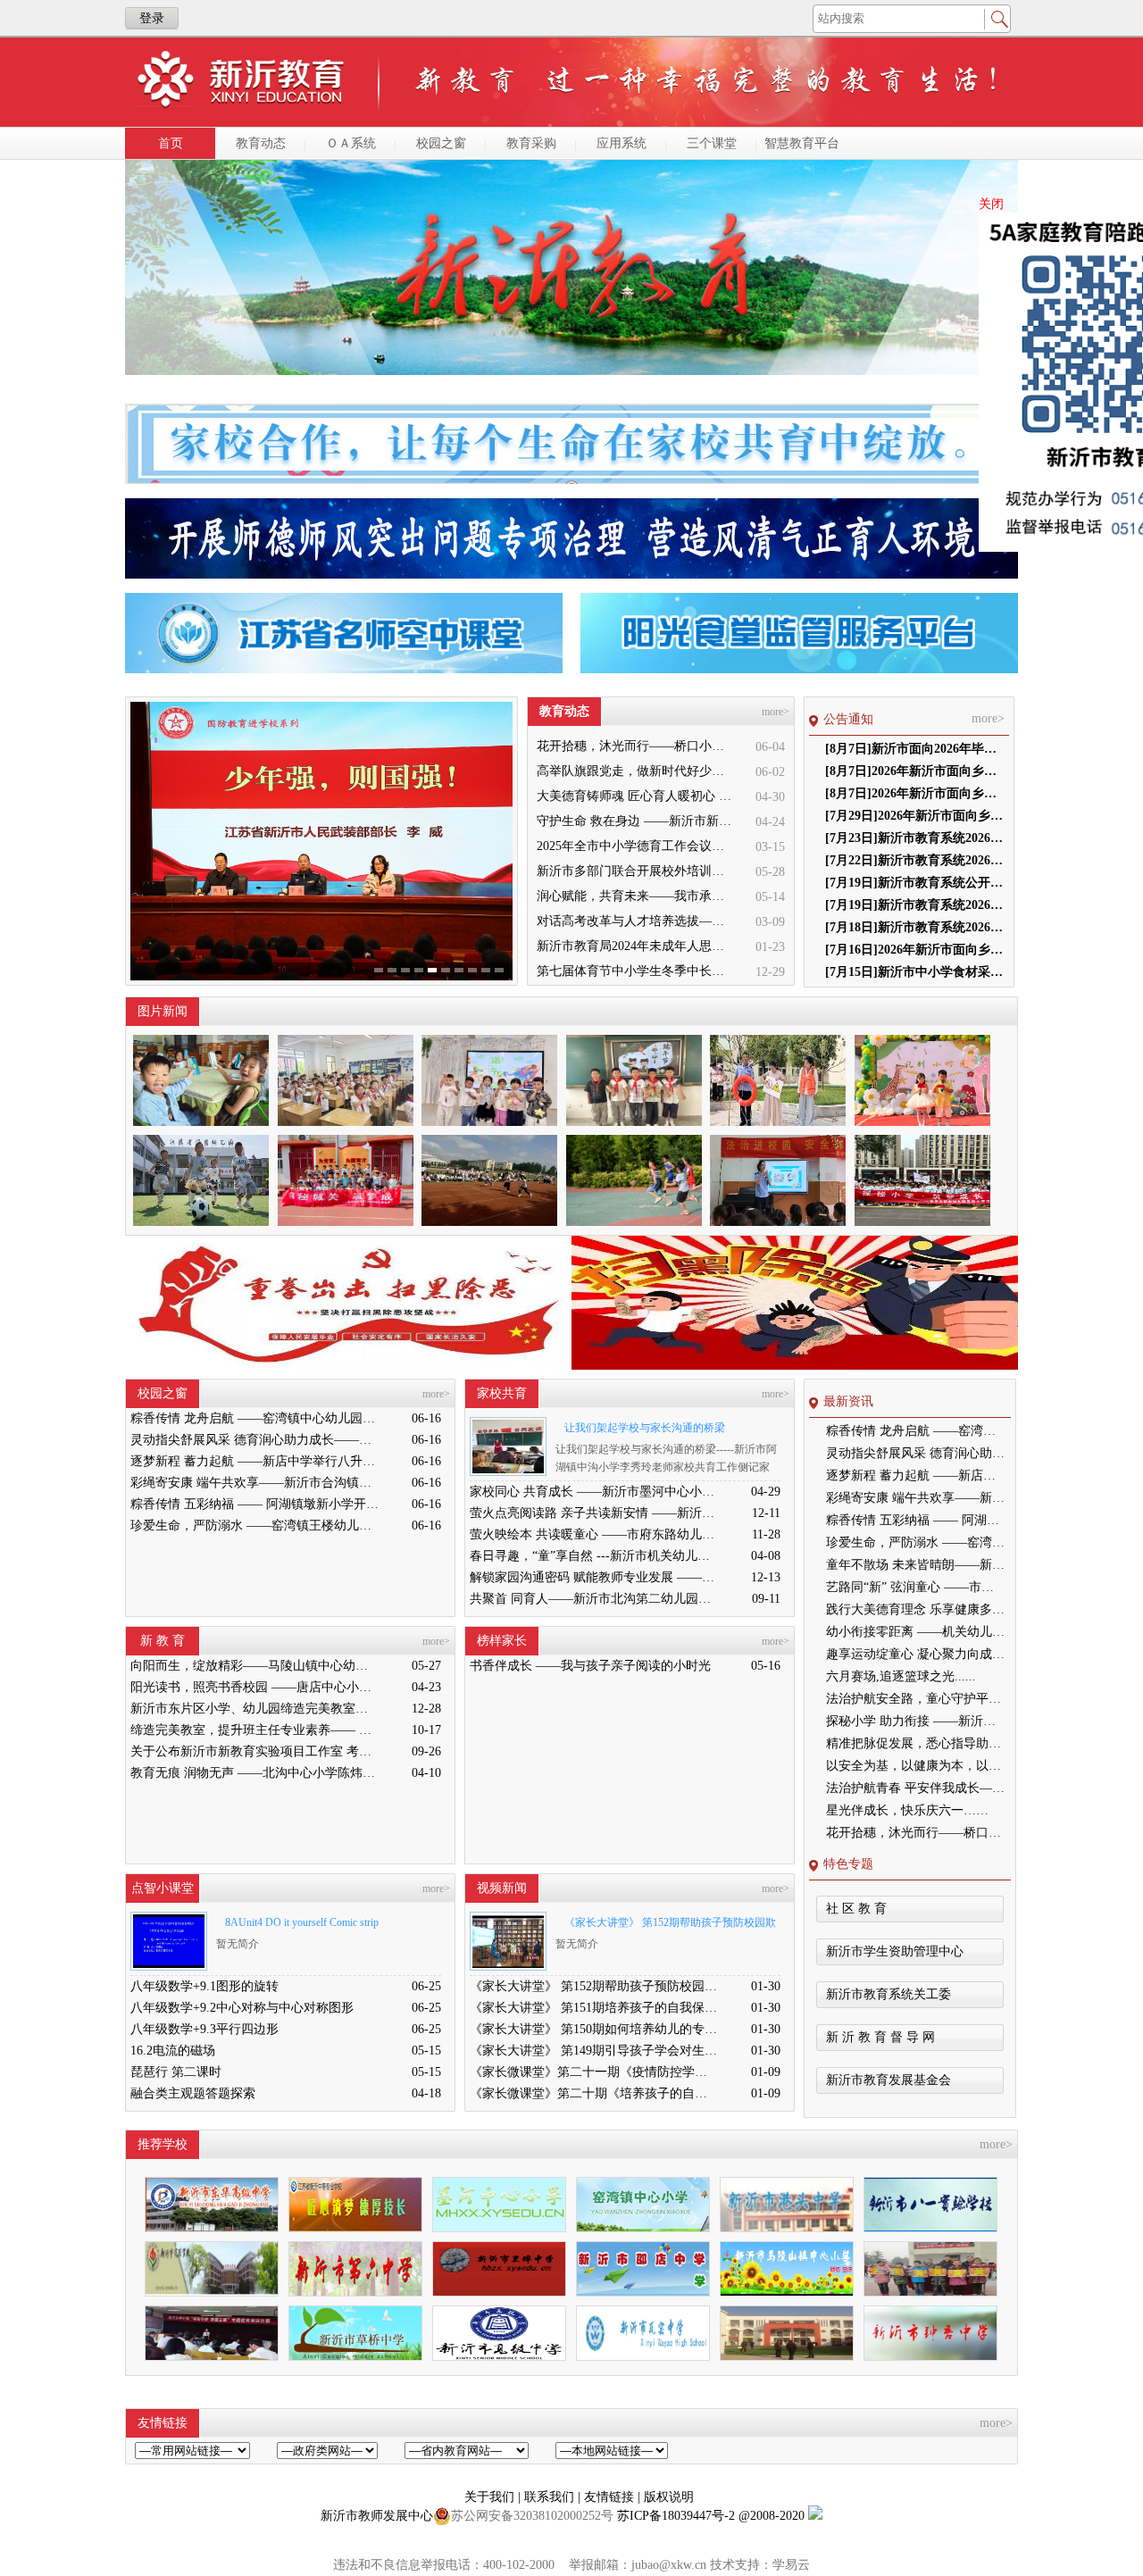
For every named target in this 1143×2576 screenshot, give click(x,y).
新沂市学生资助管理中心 (895, 1951)
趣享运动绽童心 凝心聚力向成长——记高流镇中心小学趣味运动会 (915, 1654)
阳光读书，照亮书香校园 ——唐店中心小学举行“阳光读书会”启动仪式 (254, 1687)
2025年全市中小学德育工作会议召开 (636, 846)
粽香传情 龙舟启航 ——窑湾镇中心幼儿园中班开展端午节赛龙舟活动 (254, 1418)
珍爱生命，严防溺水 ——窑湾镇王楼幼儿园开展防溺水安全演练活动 (254, 1526)
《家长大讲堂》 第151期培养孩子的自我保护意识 (594, 2008)
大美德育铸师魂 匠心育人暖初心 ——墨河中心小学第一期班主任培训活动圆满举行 (636, 796)
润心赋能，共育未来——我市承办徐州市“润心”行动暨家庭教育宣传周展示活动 (636, 896)
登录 (152, 18)
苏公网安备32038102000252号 (532, 2516)
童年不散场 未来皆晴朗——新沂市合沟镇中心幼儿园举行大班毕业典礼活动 (915, 1565)
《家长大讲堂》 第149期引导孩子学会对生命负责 (594, 2051)
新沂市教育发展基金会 (889, 2080)
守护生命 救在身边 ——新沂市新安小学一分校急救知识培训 (636, 821)
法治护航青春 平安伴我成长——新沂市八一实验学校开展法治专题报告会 (915, 1788)
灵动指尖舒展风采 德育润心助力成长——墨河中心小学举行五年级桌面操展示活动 (254, 1440)
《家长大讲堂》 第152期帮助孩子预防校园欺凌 (666, 1926)
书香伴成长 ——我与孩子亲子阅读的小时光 (590, 1666)
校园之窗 (441, 143)
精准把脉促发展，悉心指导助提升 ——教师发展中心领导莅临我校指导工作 (915, 1743)
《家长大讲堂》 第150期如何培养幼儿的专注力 (594, 2029)
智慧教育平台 (802, 143)
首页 (171, 143)
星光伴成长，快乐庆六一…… (907, 1810)
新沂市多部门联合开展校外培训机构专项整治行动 (636, 871)
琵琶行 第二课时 (176, 2072)
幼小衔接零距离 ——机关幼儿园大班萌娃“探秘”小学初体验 (915, 1632)
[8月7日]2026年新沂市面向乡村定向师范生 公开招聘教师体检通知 (914, 771)
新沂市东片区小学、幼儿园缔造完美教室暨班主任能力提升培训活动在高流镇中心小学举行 (254, 1709)
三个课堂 (712, 143)
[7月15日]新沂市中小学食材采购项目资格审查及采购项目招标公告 (914, 972)
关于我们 (491, 2497)
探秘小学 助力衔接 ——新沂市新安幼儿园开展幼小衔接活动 (915, 1721)
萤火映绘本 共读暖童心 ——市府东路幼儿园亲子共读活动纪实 (594, 1534)
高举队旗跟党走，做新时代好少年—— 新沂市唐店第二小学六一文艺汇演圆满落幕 (636, 771)
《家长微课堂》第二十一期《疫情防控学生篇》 (594, 2072)
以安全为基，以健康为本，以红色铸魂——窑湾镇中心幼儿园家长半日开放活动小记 (915, 1766)
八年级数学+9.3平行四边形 (204, 2029)
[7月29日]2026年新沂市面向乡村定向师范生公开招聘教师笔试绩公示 (914, 816)
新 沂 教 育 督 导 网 (880, 2037)
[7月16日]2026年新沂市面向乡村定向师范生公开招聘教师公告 (914, 950)
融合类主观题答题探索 (193, 2093)
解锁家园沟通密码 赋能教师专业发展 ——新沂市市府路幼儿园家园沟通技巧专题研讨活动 (594, 1577)
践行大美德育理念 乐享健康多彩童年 (915, 1609)
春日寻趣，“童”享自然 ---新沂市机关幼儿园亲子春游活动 (594, 1556)
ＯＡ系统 (351, 143)
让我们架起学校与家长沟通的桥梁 (645, 1428)
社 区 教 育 (856, 1909)
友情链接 (611, 2497)
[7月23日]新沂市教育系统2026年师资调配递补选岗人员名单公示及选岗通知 (914, 838)
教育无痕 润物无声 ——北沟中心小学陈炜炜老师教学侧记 (254, 1773)
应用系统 (622, 143)
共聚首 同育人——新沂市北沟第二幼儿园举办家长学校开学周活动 (594, 1599)
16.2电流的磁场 (173, 2051)
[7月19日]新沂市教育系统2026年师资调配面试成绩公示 (914, 905)
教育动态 (261, 143)
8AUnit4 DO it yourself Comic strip (302, 1922)
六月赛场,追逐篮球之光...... (901, 1676)
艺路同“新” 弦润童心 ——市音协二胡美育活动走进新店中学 (915, 1587)
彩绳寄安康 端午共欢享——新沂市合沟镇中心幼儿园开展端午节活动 (254, 1483)
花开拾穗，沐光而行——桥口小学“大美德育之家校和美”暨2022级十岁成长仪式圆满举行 (636, 746)
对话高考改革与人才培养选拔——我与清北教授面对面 (636, 921)
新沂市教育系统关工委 (889, 1994)
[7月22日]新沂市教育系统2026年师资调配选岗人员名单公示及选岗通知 (914, 860)
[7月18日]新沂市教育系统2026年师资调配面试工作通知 (914, 927)
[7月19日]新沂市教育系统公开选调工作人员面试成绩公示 (914, 883)
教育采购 (531, 143)
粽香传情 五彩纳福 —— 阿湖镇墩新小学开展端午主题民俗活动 (254, 1504)
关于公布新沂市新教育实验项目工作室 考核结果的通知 (254, 1751)
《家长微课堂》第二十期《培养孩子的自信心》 (594, 2093)
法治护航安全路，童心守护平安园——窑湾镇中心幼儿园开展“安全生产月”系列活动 (915, 1699)
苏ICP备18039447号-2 (676, 2516)
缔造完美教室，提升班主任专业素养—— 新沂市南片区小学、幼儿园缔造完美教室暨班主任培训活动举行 (254, 1730)
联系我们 (551, 2497)
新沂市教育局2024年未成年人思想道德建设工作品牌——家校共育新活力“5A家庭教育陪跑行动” (636, 946)
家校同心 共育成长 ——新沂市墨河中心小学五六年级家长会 (594, 1492)
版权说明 (669, 2497)
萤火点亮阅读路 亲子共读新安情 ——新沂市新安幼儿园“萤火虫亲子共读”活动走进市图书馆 (594, 1513)
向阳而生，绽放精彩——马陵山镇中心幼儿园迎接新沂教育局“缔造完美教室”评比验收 (254, 1666)
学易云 (791, 2565)
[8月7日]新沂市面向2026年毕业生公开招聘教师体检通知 (914, 749)
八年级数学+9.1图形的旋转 (204, 1986)
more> (776, 712)
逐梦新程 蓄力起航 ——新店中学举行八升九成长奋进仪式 (254, 1461)
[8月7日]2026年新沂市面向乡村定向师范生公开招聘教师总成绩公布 (914, 793)
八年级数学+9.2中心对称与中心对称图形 (242, 2008)
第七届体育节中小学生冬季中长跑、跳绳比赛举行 (636, 971)
